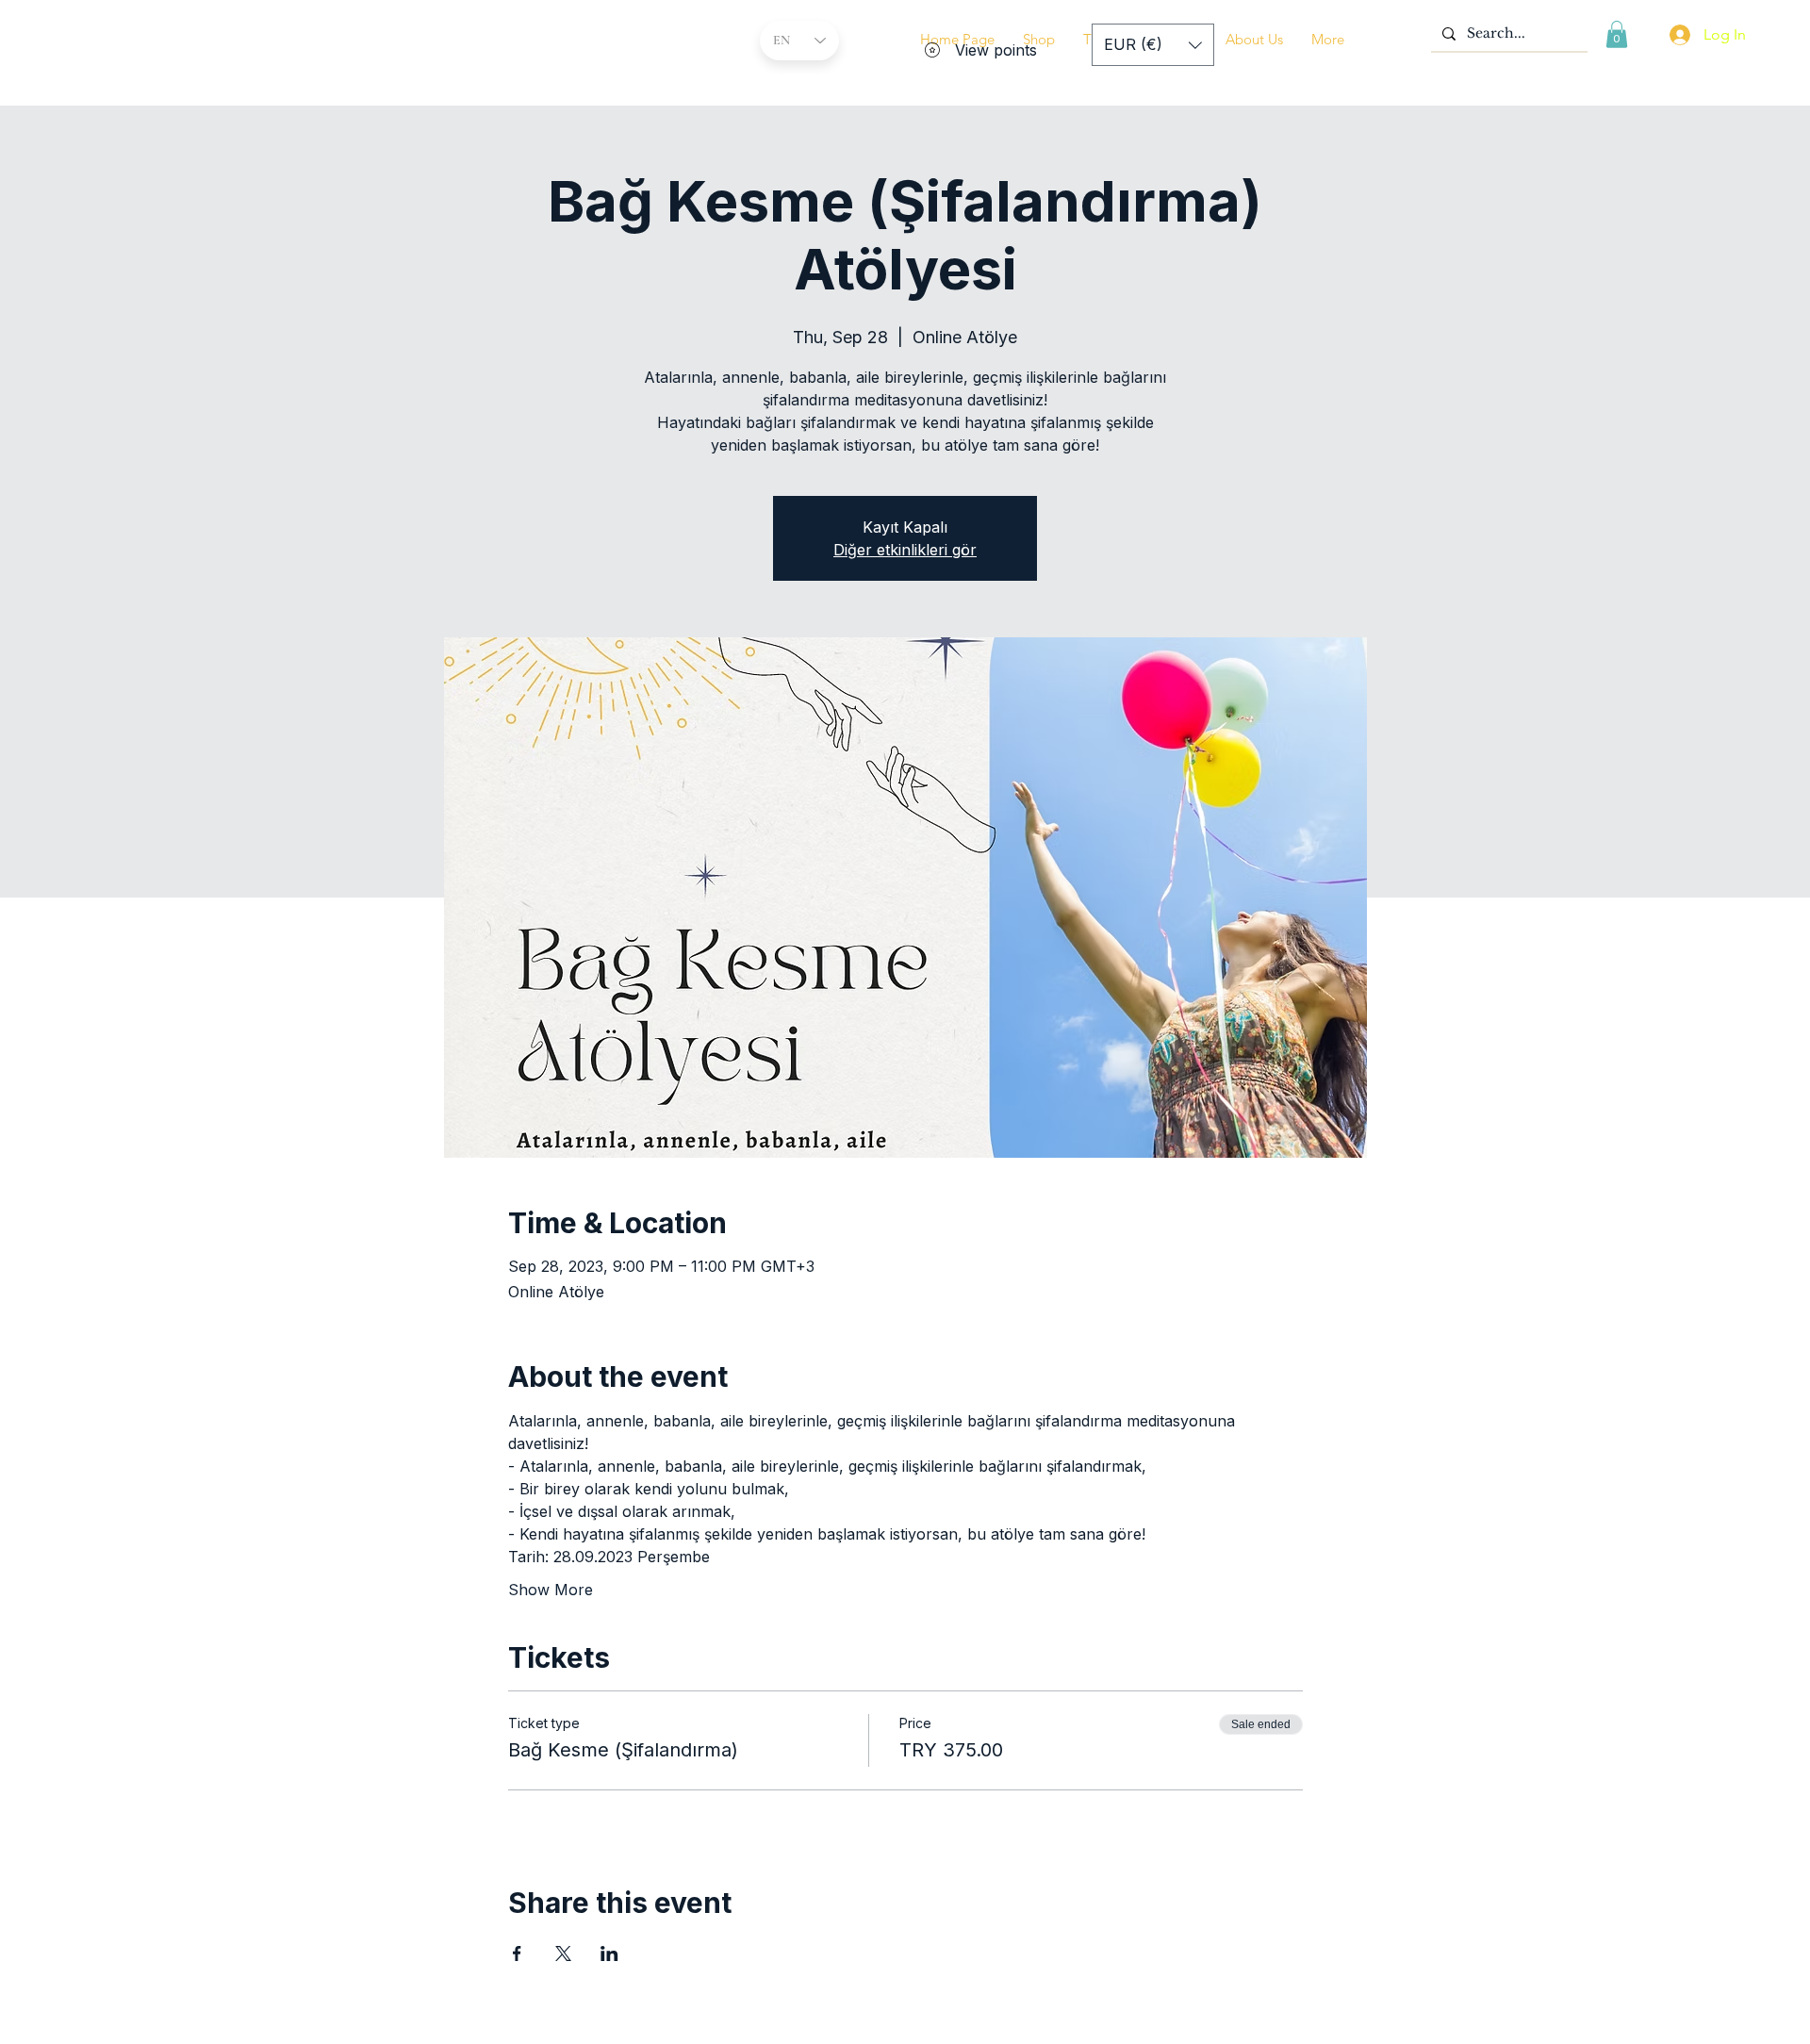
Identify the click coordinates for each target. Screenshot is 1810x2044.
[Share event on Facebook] (517, 1953)
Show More (551, 1590)
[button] (1254, 40)
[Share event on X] (563, 1953)
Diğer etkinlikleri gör (905, 550)
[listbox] (1153, 45)
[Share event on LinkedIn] (609, 1953)
